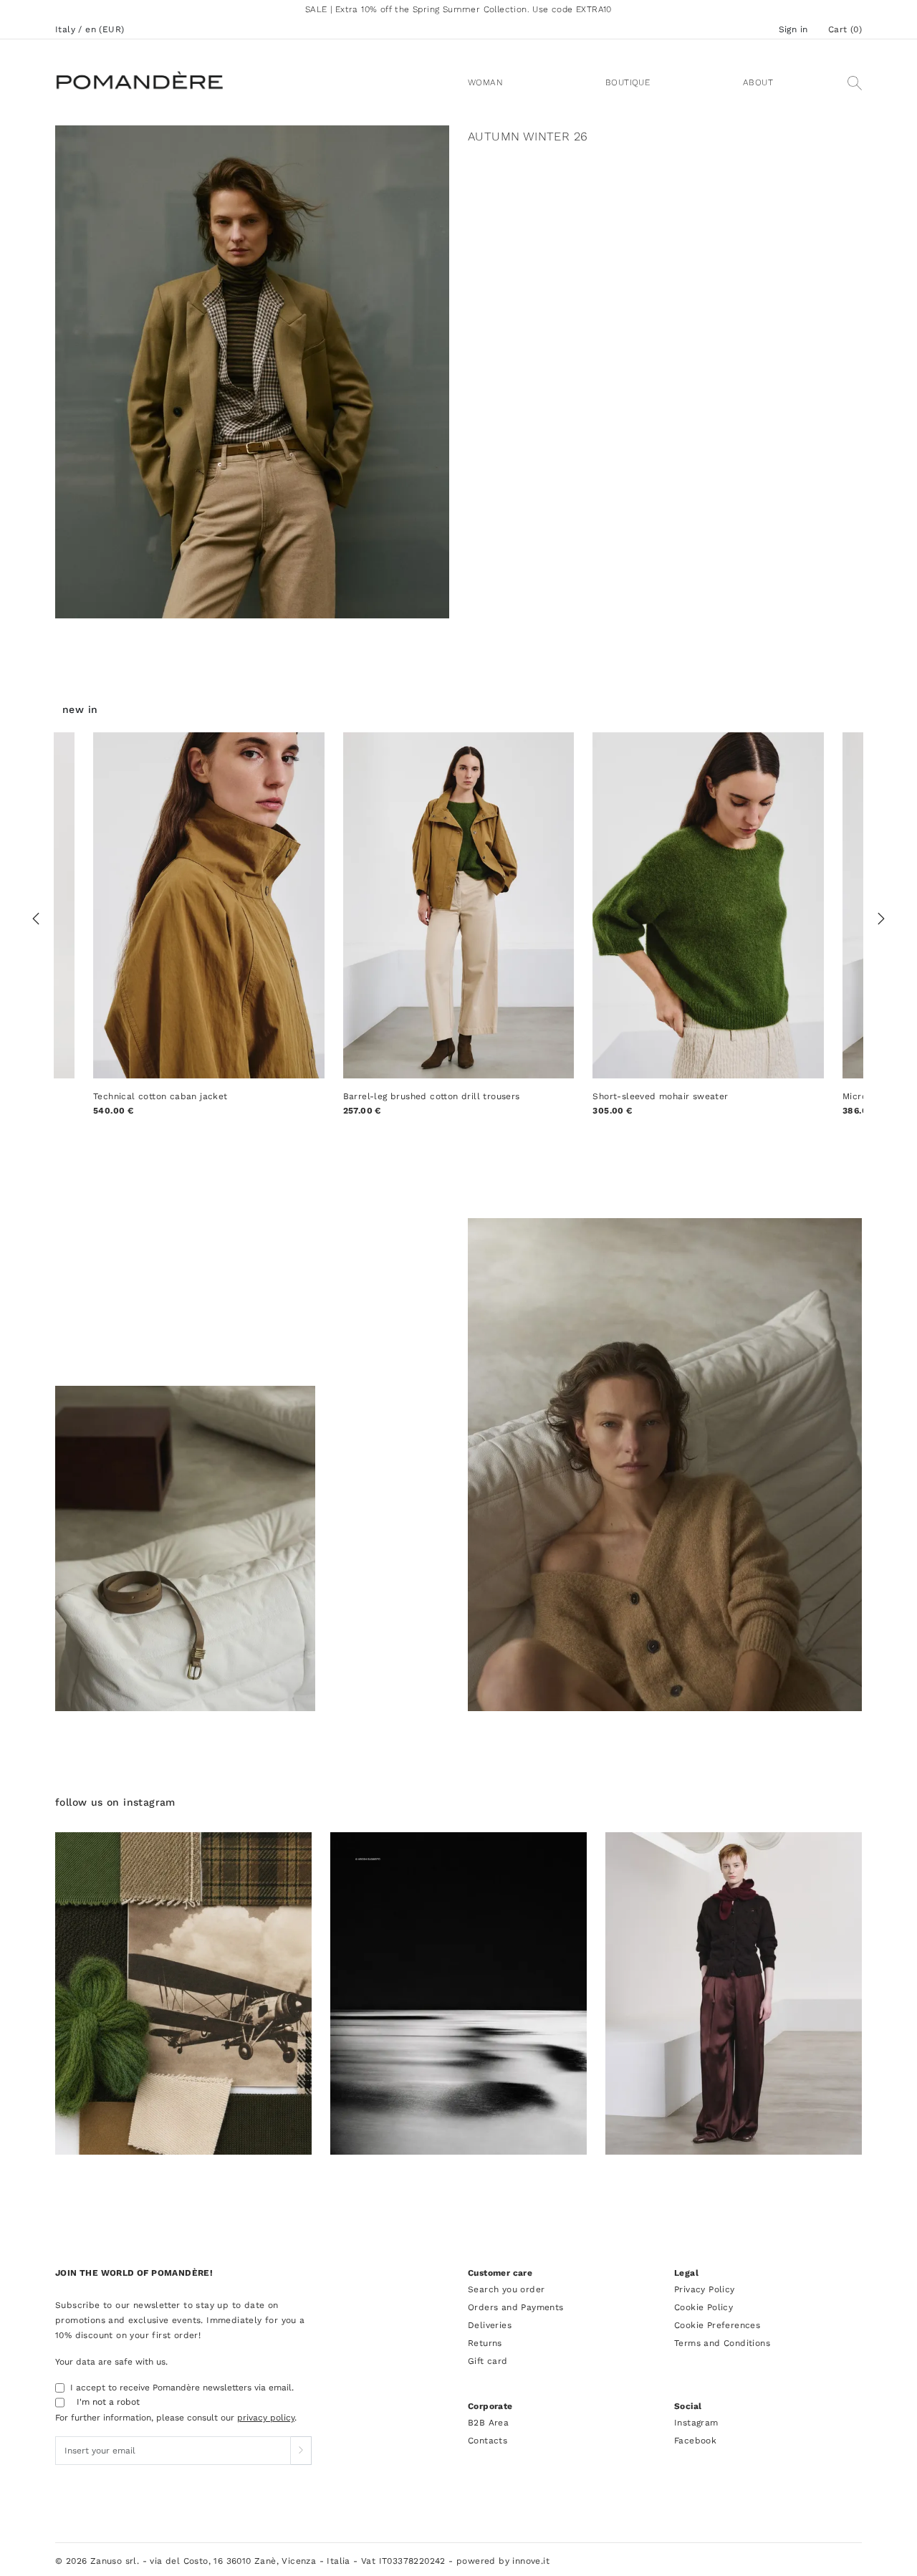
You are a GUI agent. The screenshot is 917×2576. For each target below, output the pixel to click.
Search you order (506, 2289)
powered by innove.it (503, 2561)
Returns (485, 2343)
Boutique (628, 82)
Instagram (696, 2423)
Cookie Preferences (717, 2325)
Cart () (845, 29)
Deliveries (490, 2325)
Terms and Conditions (722, 2343)
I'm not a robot (108, 2402)
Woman (485, 82)
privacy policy (266, 2418)
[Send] (301, 2451)
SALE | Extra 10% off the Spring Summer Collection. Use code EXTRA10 (458, 9)
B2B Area (488, 2423)
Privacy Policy (705, 2289)
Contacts (488, 2441)
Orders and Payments (516, 2307)
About (758, 82)
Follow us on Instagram (115, 1802)
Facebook (695, 2441)
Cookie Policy (704, 2307)
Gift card (488, 2361)
